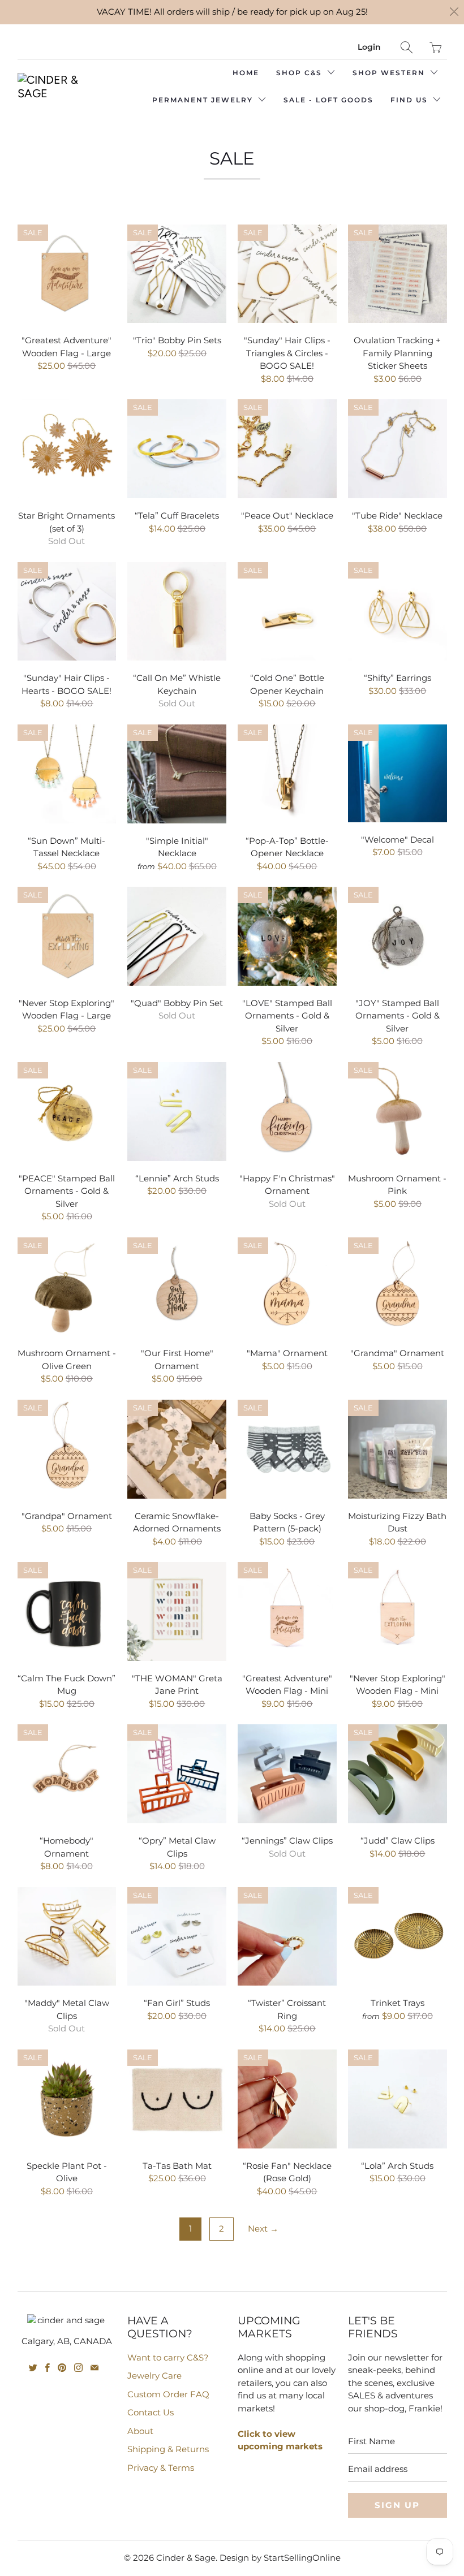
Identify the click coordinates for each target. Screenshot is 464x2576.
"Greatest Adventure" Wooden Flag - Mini (287, 1611)
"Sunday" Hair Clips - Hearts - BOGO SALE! (67, 612)
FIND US (411, 100)
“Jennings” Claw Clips (287, 1774)
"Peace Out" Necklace (287, 449)
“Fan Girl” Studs (177, 1937)
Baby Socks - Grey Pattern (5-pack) (287, 1449)
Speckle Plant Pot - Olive (67, 2099)
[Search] (407, 47)
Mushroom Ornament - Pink (398, 1112)
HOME (246, 73)
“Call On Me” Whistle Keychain (177, 612)
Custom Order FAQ (168, 2394)
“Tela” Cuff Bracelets (177, 449)
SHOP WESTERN (390, 73)
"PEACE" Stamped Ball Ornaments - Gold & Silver (67, 1112)
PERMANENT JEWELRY (204, 100)
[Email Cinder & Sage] (94, 2368)
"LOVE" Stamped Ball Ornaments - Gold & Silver (287, 936)
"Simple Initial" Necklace (177, 774)
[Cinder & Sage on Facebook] (48, 2368)
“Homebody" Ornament (67, 1774)
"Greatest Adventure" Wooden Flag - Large (67, 274)
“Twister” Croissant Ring (287, 1937)
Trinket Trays (398, 1937)
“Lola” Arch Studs (398, 2099)
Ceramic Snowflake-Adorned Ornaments (177, 1449)
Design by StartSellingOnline (280, 2558)
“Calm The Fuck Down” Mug (67, 1611)
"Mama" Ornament (287, 1287)
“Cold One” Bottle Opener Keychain (287, 612)
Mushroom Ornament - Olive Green (67, 1287)
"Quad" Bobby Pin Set (177, 936)
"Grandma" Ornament (398, 1287)
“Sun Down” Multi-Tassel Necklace (67, 774)
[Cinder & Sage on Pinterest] (62, 2368)
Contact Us (151, 2412)
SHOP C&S (300, 73)
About (140, 2431)
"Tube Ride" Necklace (398, 449)
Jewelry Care (154, 2376)
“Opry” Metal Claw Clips (177, 1774)
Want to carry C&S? (168, 2357)
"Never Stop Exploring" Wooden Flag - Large (67, 936)
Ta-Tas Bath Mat (177, 2099)
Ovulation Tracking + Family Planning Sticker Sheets (398, 274)
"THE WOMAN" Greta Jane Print (177, 1611)
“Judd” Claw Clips (398, 1774)
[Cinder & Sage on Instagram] (78, 2368)
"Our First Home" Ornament (177, 1287)
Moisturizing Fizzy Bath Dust (398, 1449)
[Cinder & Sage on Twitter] (33, 2368)
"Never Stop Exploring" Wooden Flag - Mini (398, 1611)
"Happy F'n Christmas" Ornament (287, 1112)
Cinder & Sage (186, 2558)
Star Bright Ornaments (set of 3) (67, 449)
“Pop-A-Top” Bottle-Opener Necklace (287, 774)
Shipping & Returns (168, 2449)
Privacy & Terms (161, 2468)
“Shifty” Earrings (398, 612)
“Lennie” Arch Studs (177, 1112)
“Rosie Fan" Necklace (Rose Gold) (287, 2099)
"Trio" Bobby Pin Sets (177, 274)
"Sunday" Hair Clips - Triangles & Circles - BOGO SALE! (287, 274)
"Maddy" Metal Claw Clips (67, 1937)
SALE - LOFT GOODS (328, 100)
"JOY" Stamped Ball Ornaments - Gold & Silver (398, 936)
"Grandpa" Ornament (67, 1449)
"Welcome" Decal (398, 773)
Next (263, 2228)
